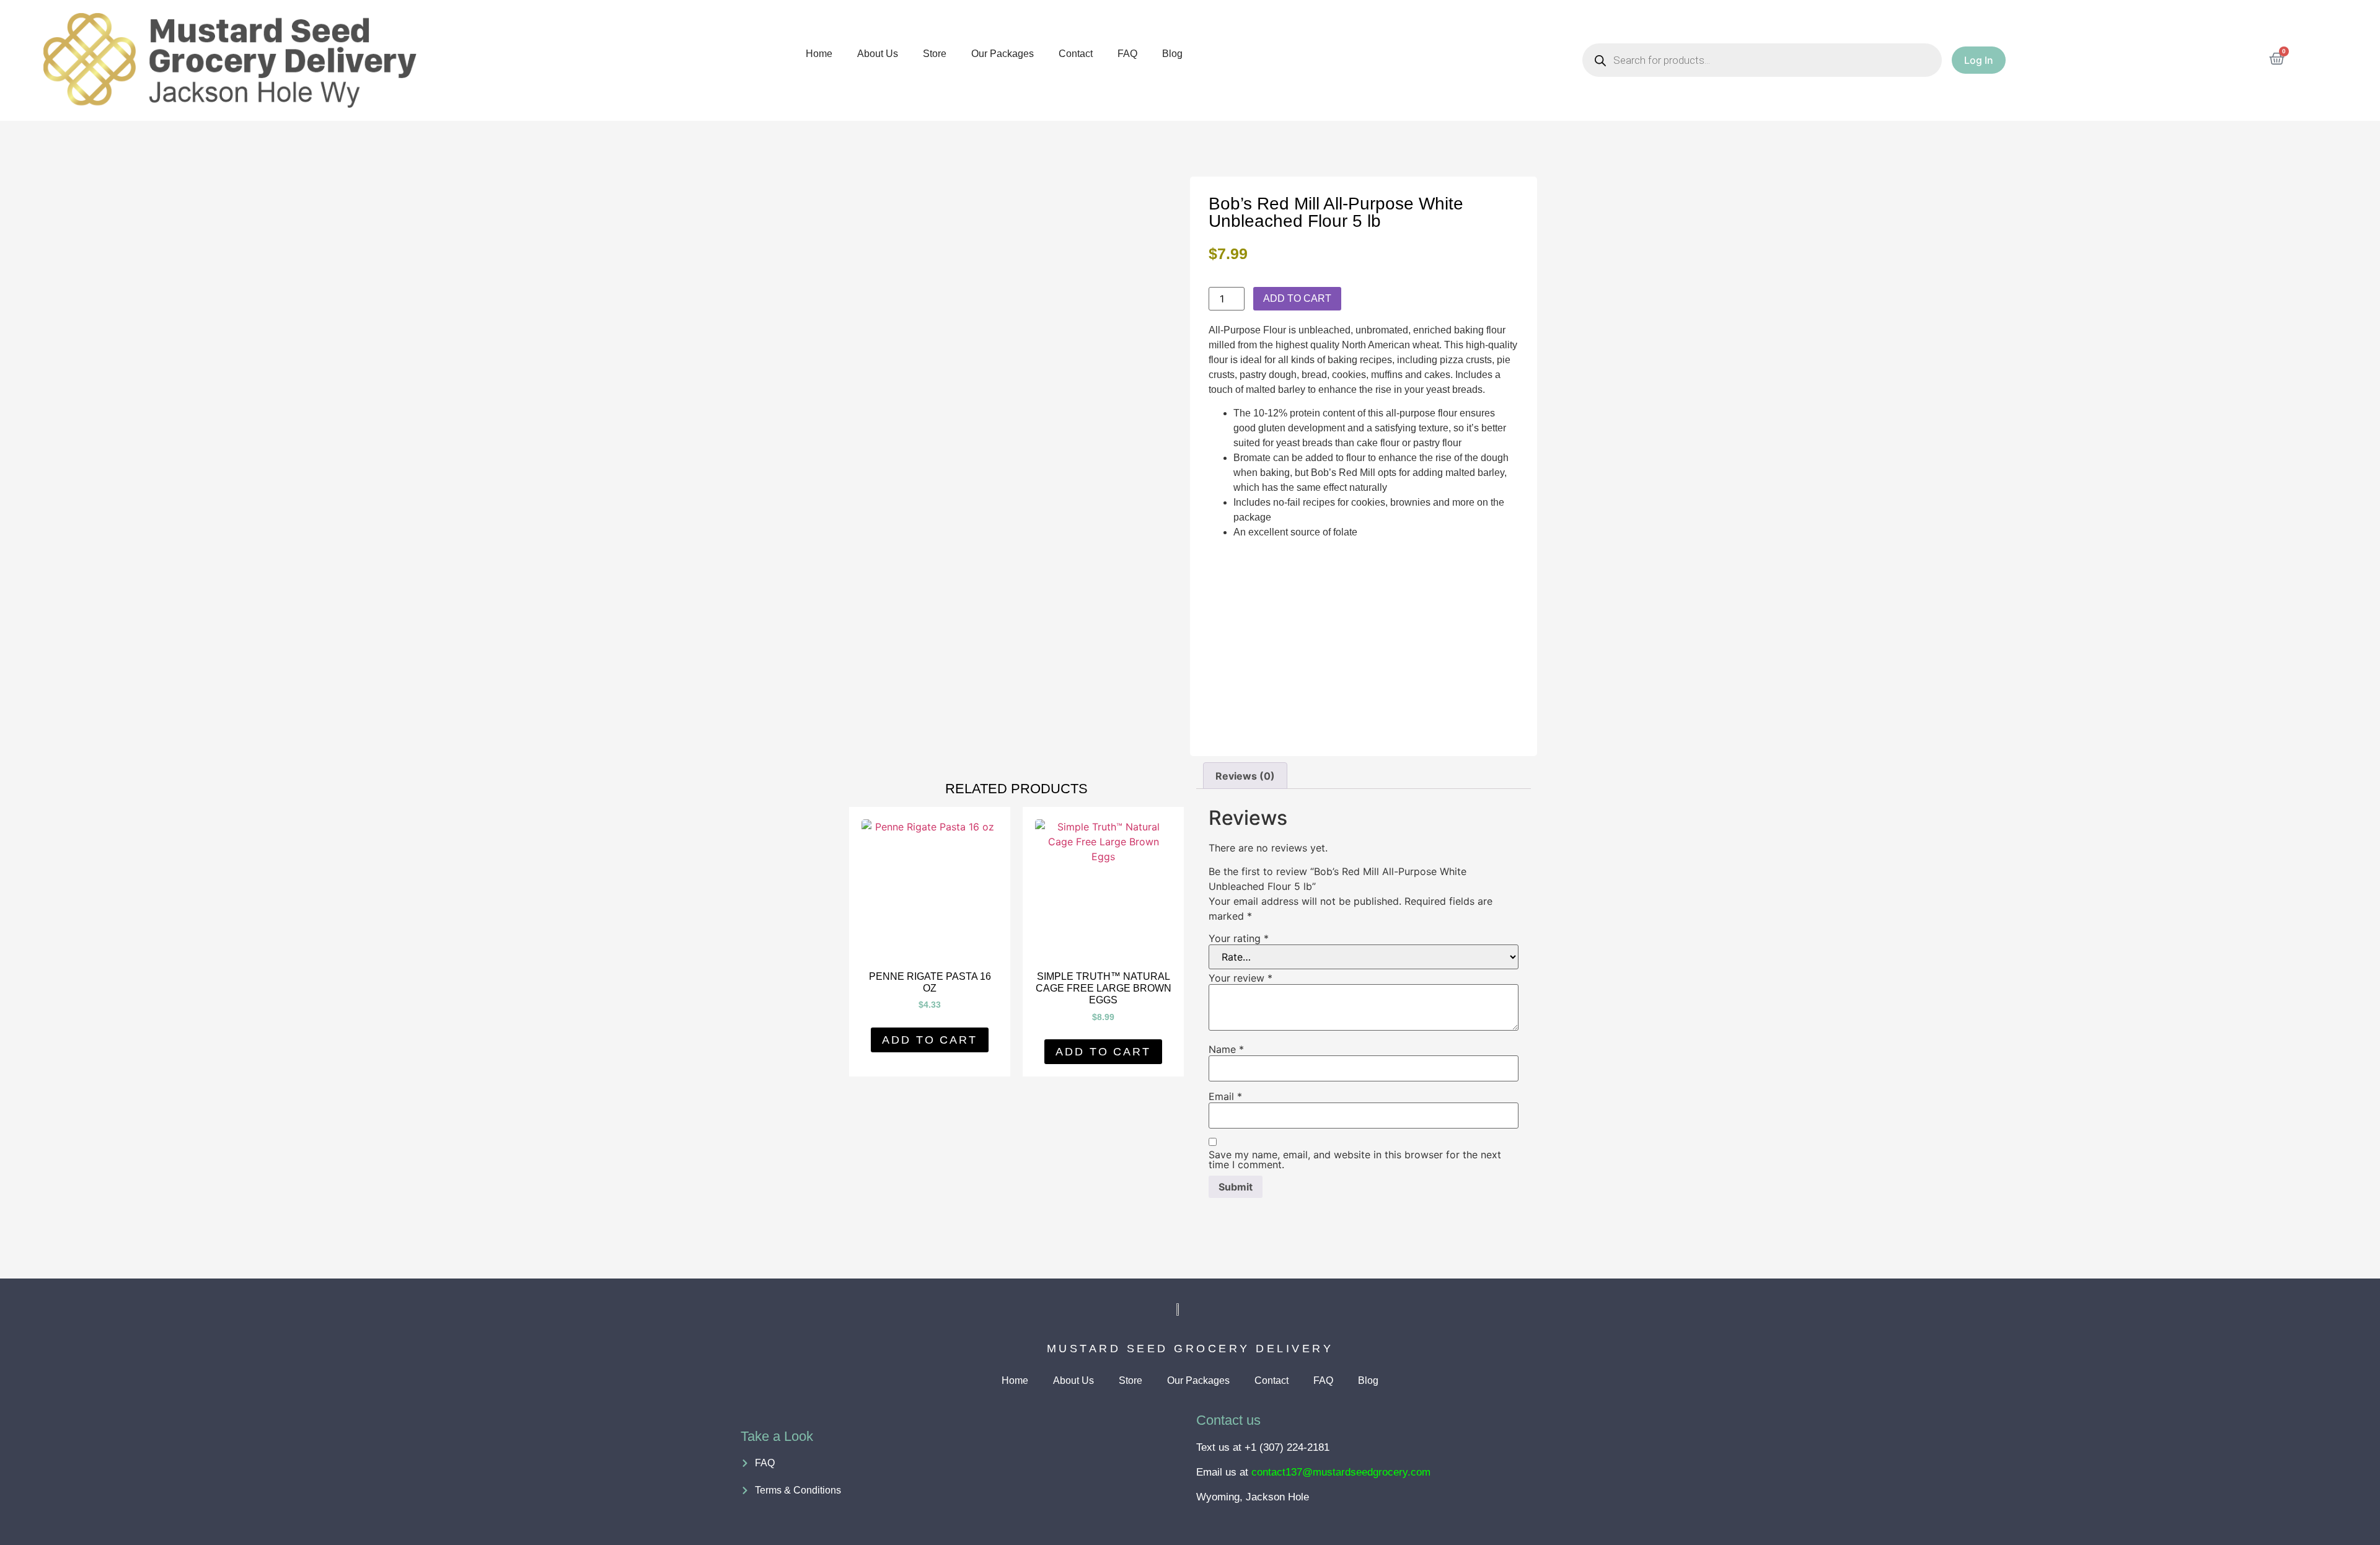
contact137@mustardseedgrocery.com (1341, 1472)
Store (935, 54)
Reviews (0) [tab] (1245, 776)
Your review (1241, 978)
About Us (878, 54)
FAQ (1127, 54)
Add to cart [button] (930, 1040)
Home (819, 54)
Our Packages (1003, 54)
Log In (1979, 60)
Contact (1076, 54)
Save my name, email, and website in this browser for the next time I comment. (1355, 1160)
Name (1226, 1049)
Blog (1172, 54)
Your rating (1239, 938)
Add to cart (1297, 298)
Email (1225, 1096)
